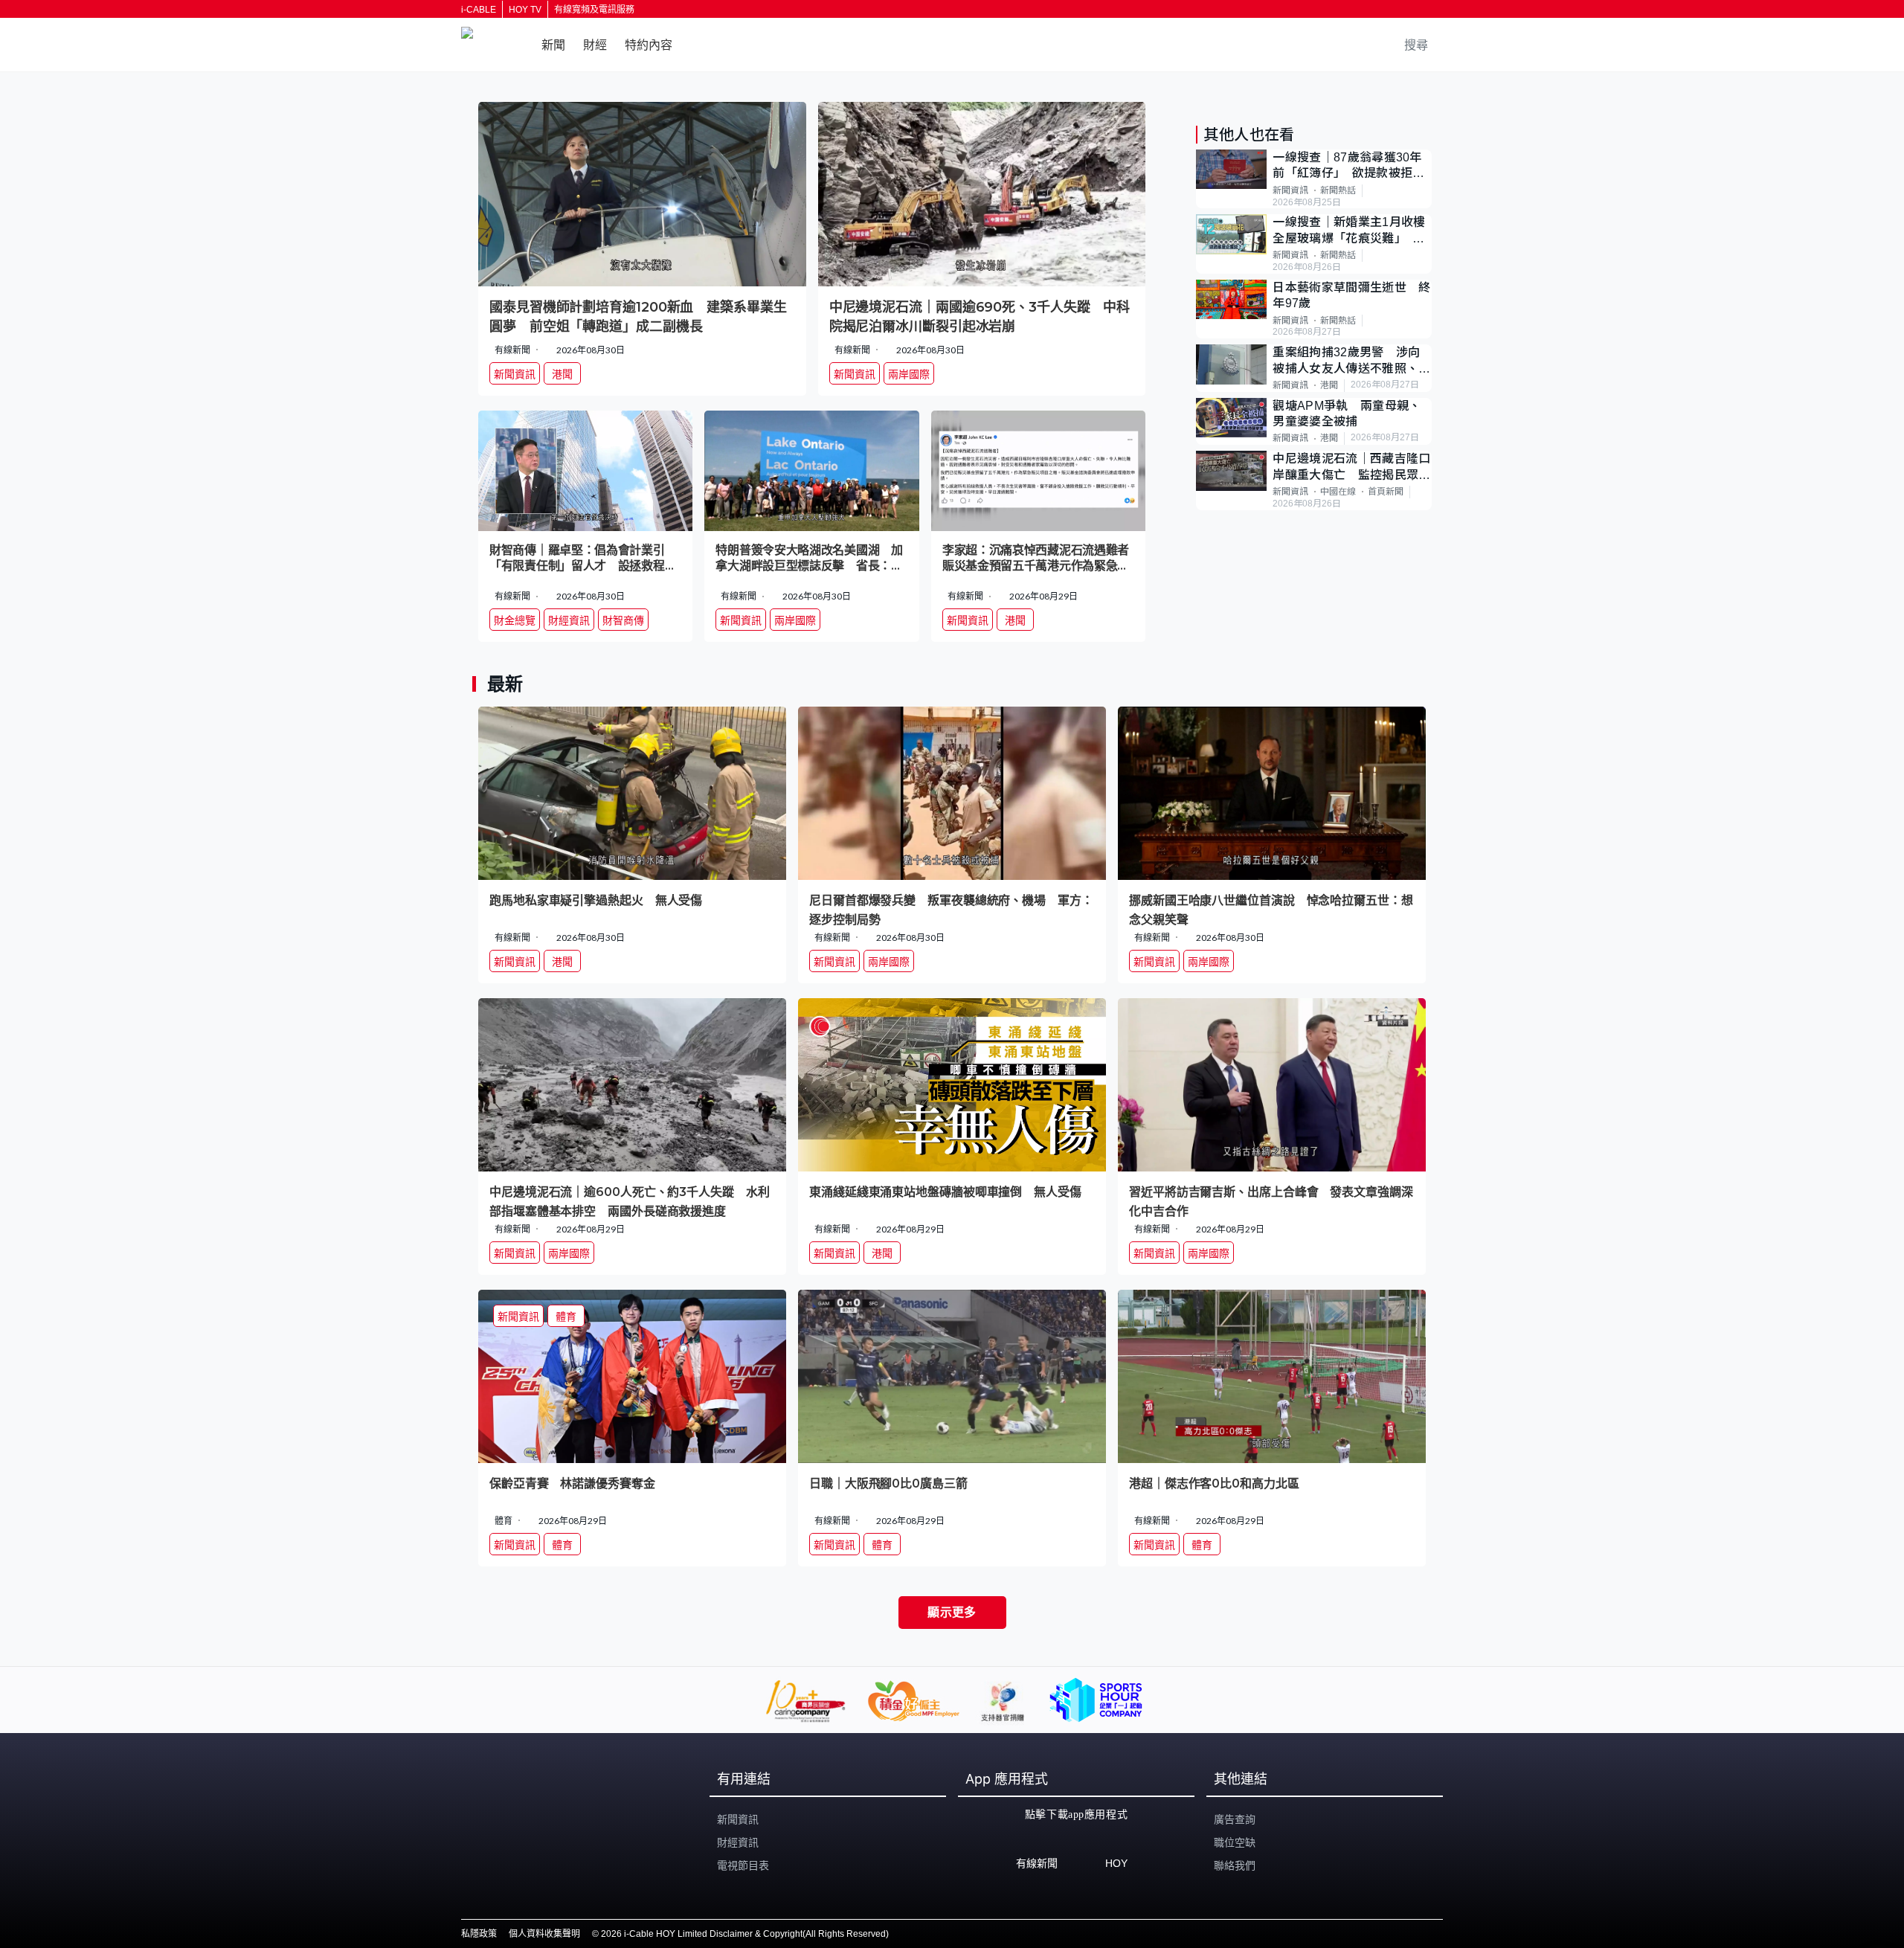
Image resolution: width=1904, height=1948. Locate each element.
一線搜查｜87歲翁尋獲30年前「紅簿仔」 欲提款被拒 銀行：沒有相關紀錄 (1348, 166)
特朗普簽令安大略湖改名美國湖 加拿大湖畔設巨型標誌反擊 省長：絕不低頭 (809, 559)
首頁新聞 (1386, 492)
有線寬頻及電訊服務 (594, 10)
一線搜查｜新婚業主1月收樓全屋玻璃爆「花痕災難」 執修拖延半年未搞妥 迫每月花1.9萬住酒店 (1351, 231)
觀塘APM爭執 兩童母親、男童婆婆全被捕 (1347, 414)
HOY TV (525, 10)
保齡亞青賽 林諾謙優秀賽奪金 (572, 1483)
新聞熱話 (1338, 190)
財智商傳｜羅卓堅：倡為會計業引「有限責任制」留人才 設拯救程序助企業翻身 (583, 559)
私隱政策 (479, 1934)
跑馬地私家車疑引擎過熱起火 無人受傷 (596, 900)
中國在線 (1338, 492)
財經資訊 (738, 1842)
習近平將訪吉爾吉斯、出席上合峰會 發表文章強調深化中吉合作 (1271, 1201)
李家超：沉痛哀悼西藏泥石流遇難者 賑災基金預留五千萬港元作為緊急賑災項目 (1038, 559)
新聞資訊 (1290, 190)
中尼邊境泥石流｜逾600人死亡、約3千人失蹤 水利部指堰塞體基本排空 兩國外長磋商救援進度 (630, 1201)
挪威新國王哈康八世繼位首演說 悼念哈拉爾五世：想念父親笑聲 (1271, 909)
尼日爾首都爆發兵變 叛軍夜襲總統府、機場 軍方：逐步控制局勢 (951, 909)
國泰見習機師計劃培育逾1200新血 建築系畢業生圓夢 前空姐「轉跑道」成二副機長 (638, 317)
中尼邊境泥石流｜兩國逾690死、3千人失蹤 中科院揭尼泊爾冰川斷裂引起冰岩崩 (980, 317)
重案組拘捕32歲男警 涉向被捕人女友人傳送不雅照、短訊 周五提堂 (1351, 361)
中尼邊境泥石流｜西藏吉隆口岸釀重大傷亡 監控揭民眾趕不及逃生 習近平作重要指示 (1351, 467)
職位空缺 (1235, 1842)
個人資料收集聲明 (544, 1934)
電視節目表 (743, 1865)
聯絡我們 (1235, 1865)
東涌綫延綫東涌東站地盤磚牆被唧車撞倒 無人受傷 (945, 1192)
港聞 (1329, 385)
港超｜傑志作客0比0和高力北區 (1214, 1483)
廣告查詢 (1235, 1819)
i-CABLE (479, 10)
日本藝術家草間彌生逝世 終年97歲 (1351, 295)
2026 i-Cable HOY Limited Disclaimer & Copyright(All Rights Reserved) (745, 1934)
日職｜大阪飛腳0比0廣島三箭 (888, 1483)
